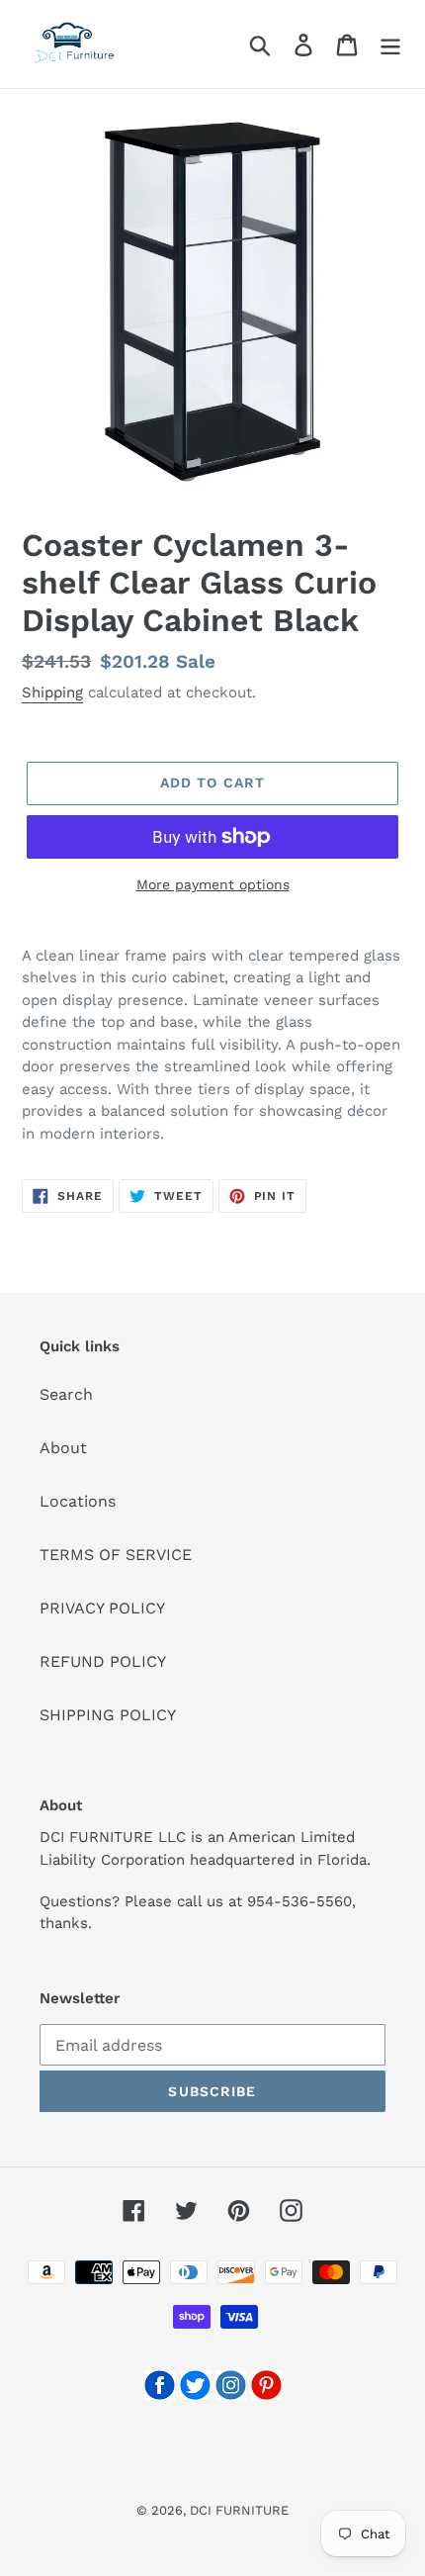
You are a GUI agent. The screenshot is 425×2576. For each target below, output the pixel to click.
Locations (78, 1501)
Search (66, 1394)
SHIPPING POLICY (108, 1715)
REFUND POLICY (103, 1661)
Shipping (52, 692)
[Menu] (390, 44)
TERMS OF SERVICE (116, 1555)
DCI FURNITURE (239, 2510)
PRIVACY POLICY (102, 1608)
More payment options (213, 884)
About (63, 1448)
